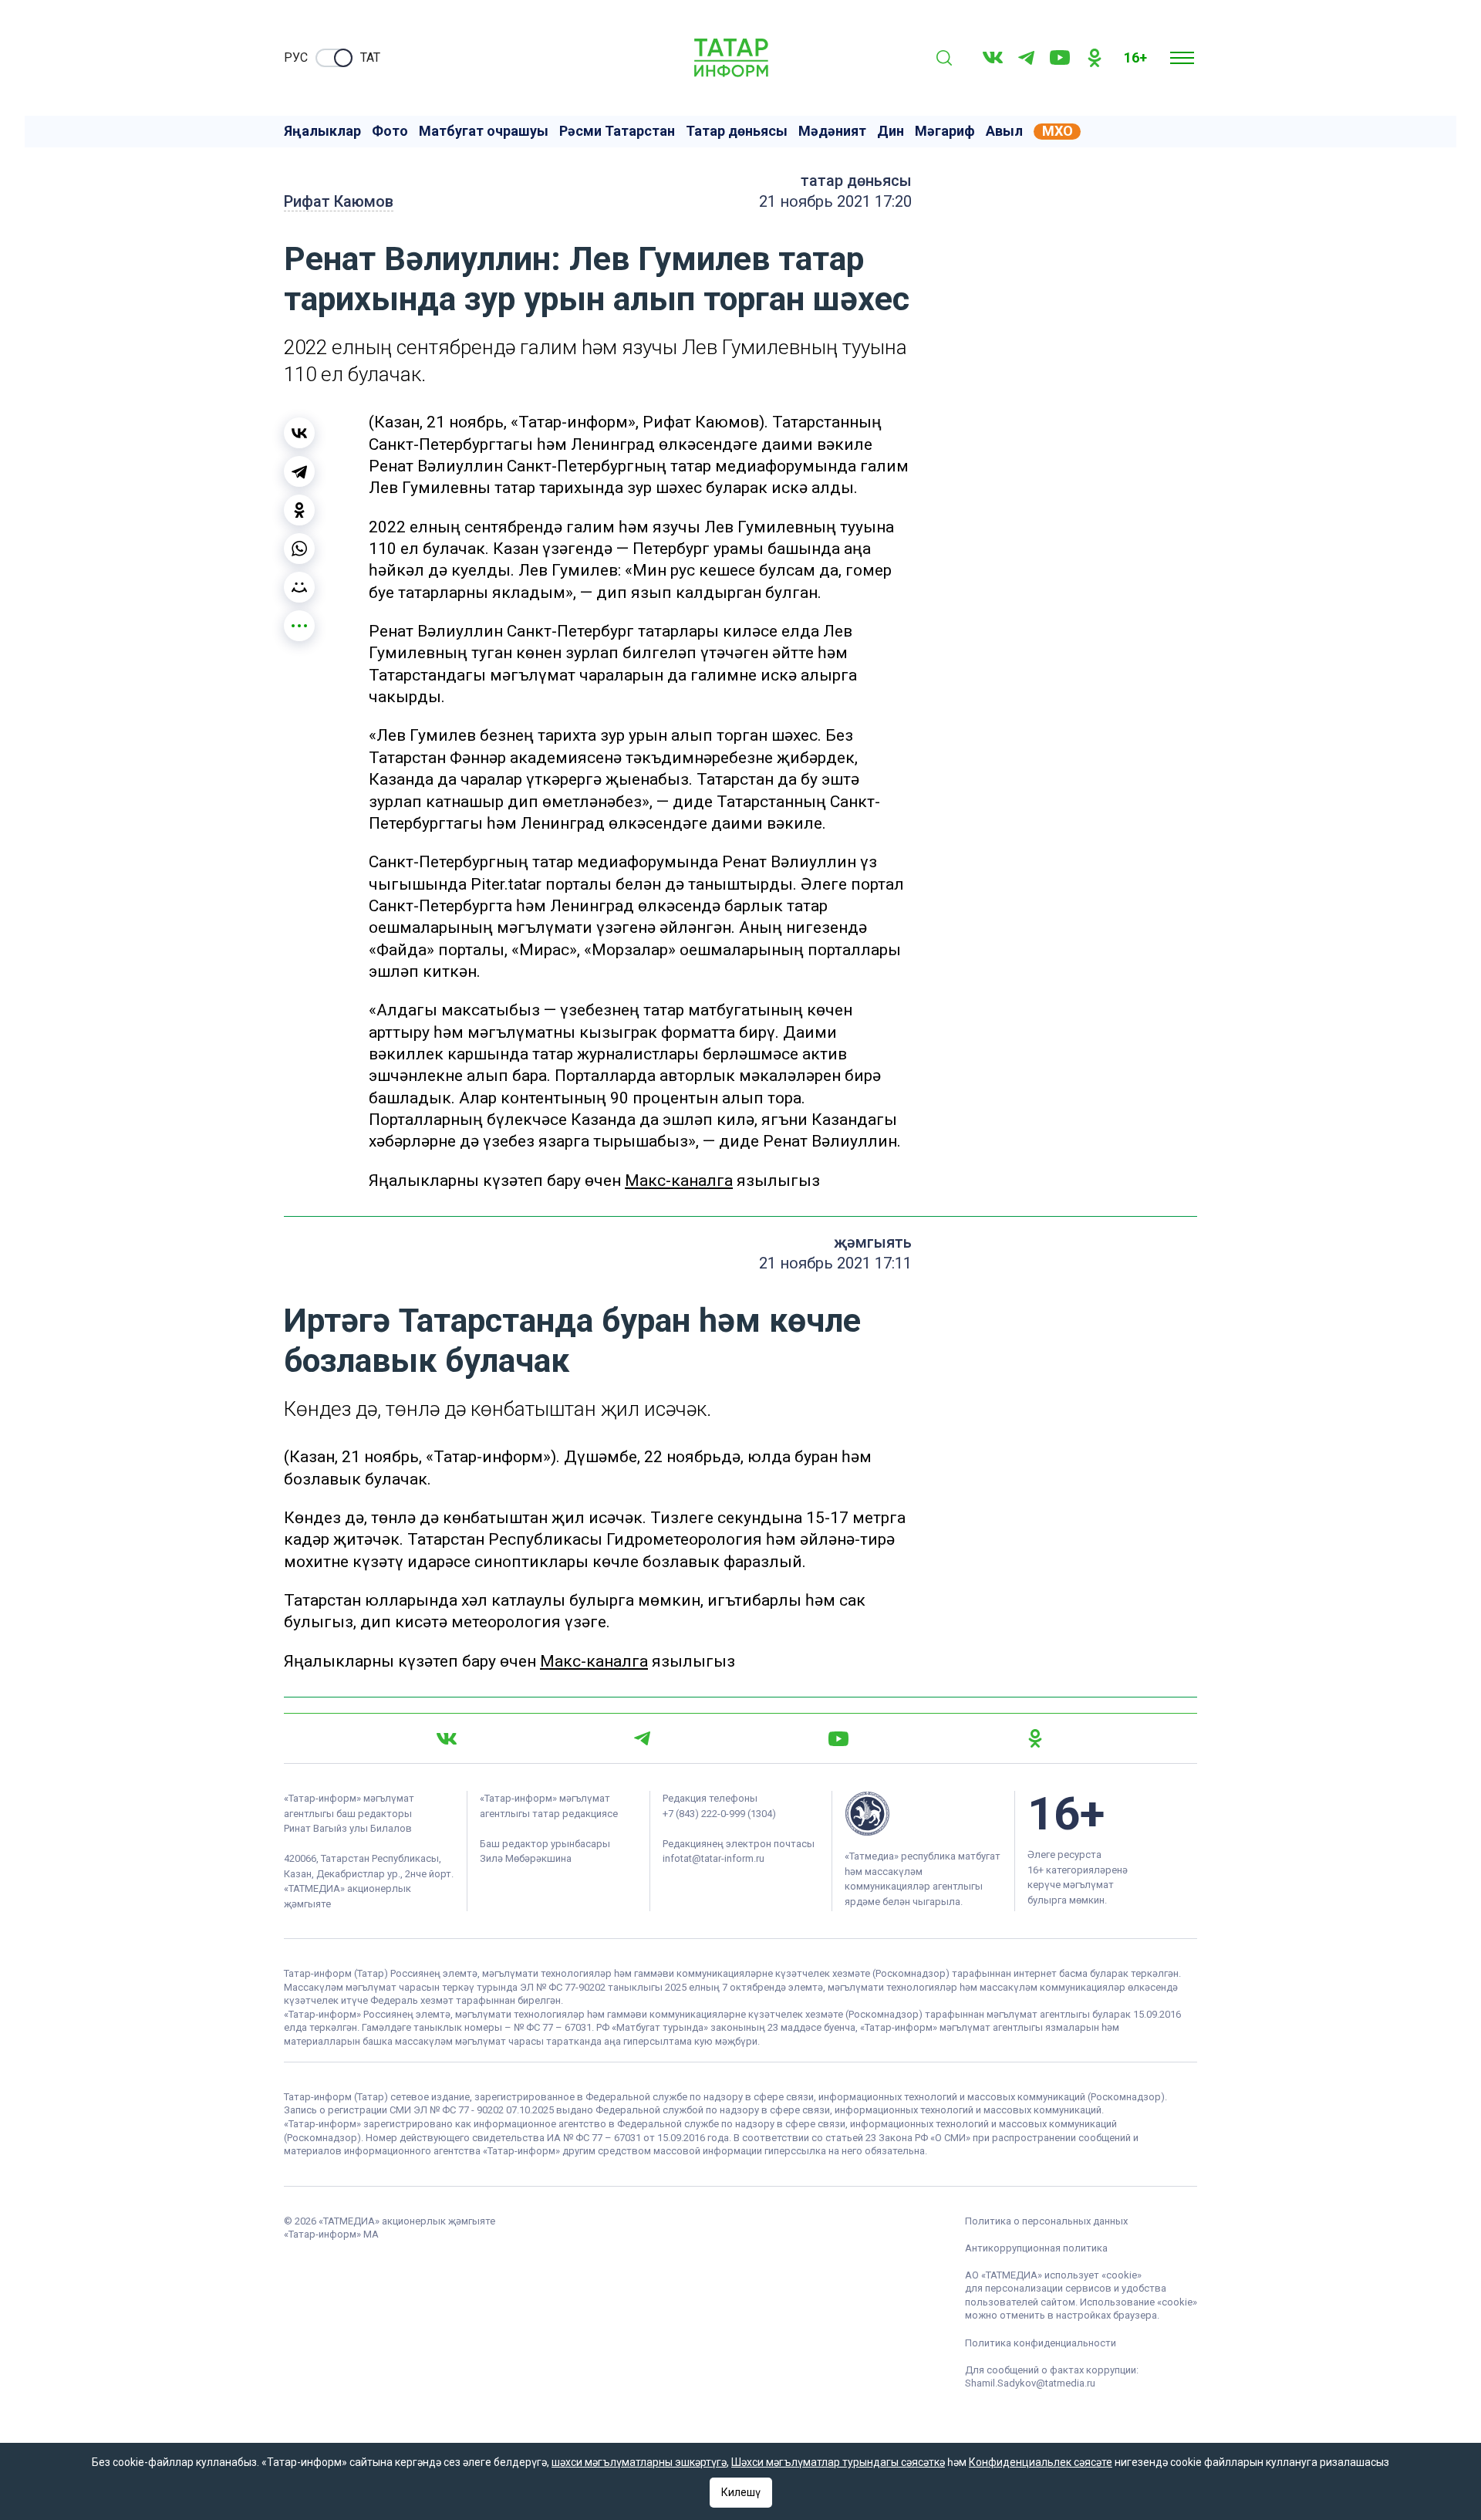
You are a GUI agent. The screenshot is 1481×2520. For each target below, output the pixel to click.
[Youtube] (1060, 57)
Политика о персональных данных (1046, 2221)
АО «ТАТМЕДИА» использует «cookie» (1053, 2275)
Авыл (1004, 131)
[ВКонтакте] (299, 433)
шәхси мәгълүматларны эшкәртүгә (639, 2462)
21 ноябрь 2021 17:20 (835, 201)
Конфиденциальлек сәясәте (1041, 2462)
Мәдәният (832, 131)
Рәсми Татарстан (617, 131)
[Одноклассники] (299, 510)
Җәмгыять (873, 1242)
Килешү (741, 2492)
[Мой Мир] (299, 587)
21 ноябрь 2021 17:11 (835, 1263)
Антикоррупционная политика (1036, 2248)
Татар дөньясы (737, 131)
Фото (390, 131)
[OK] (1095, 58)
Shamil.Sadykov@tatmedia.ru (1030, 2383)
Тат (370, 57)
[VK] (993, 57)
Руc (296, 57)
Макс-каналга (679, 1181)
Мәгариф (945, 131)
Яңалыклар (322, 131)
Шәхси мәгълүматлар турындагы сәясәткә (838, 2462)
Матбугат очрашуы (484, 131)
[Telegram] (1026, 58)
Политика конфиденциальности (1041, 2343)
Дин (891, 131)
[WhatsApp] (299, 549)
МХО (1058, 131)
